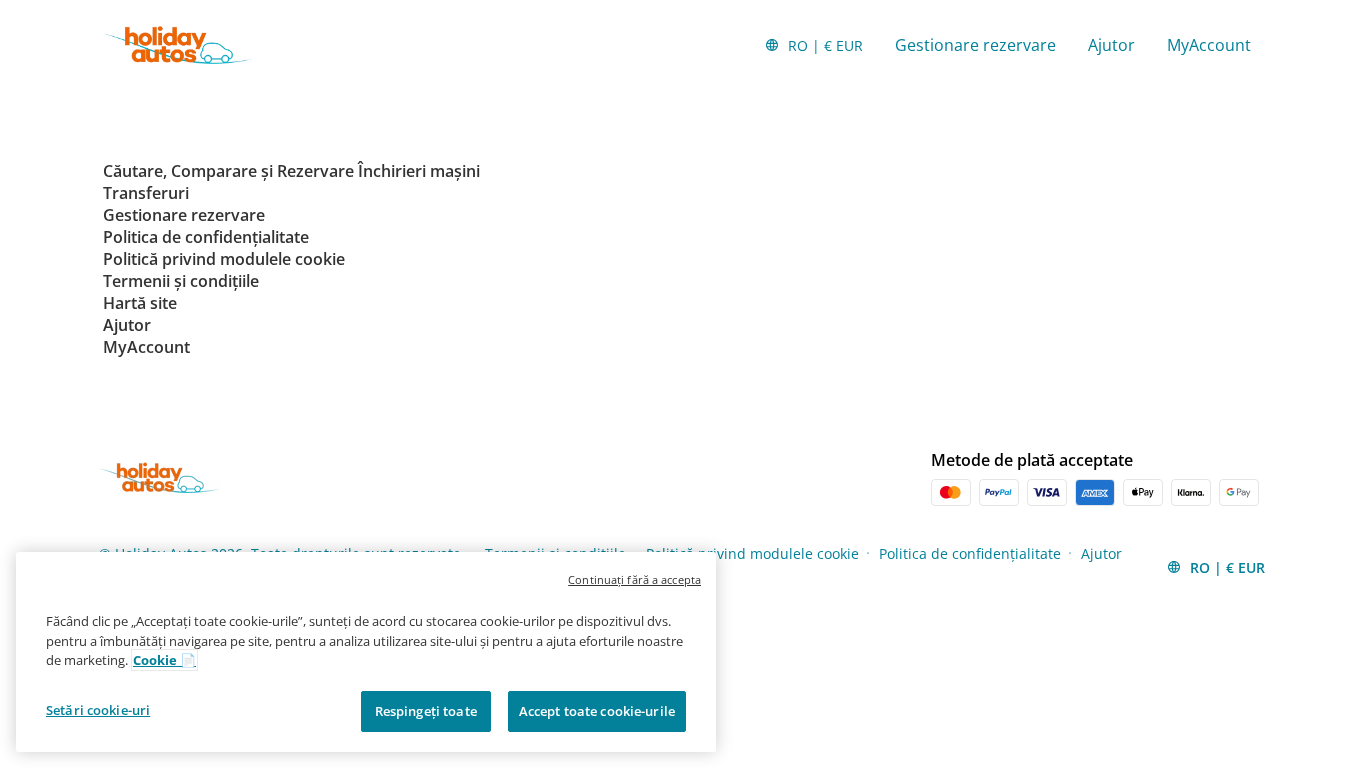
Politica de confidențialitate (970, 553)
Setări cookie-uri (98, 709)
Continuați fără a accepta (634, 579)
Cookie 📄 (164, 660)
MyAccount (1209, 45)
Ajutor (1111, 45)
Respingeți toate (426, 710)
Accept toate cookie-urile (597, 710)
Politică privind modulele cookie (752, 553)
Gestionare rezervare (975, 45)
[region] (366, 652)
